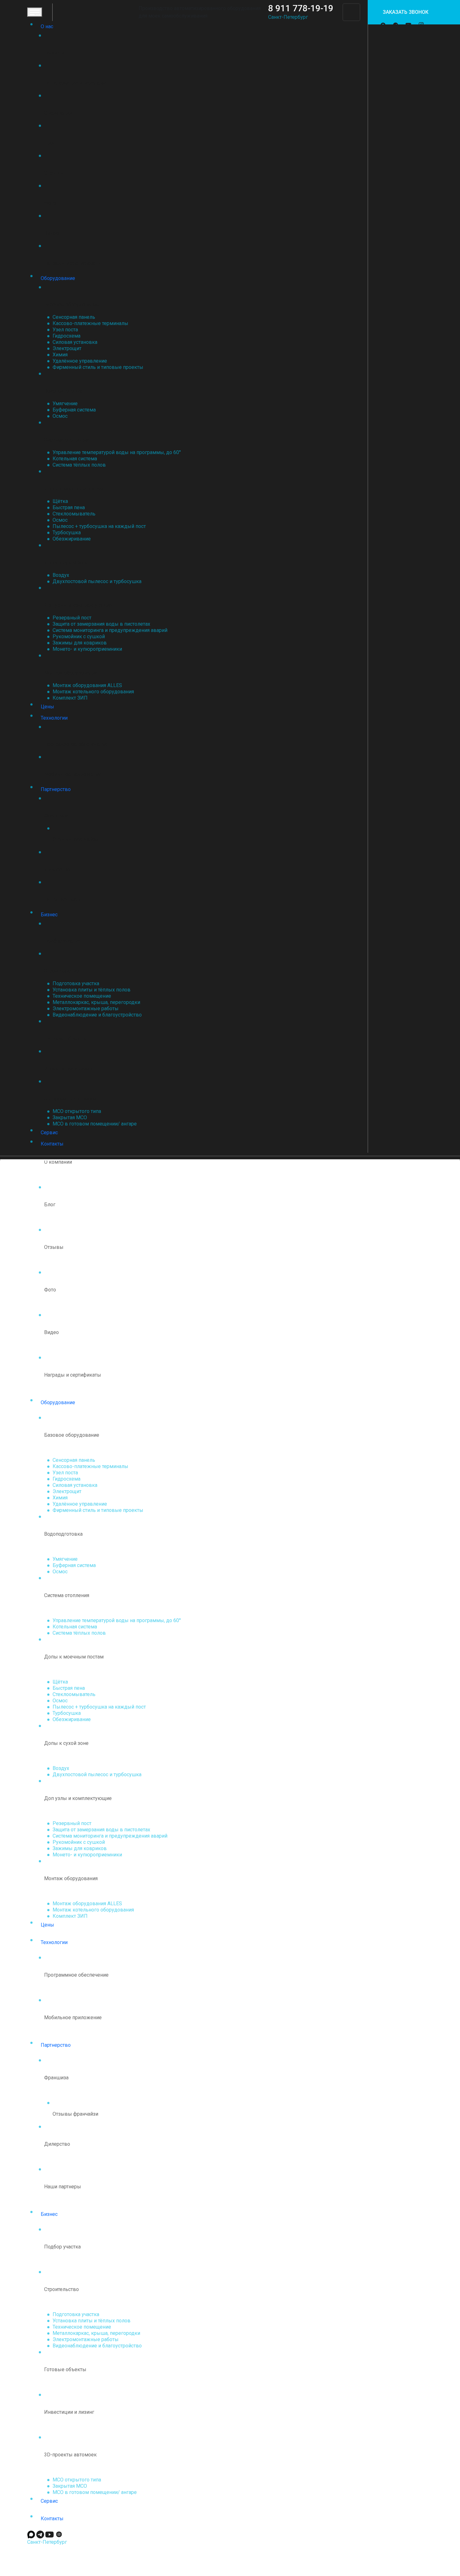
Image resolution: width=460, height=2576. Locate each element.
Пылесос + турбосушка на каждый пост (99, 526)
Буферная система (74, 410)
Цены (47, 707)
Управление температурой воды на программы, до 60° (117, 452)
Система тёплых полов (79, 465)
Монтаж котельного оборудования (93, 692)
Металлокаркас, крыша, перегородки (96, 1002)
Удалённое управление (80, 361)
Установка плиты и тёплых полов (92, 990)
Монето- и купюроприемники (87, 649)
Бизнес (49, 915)
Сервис (49, 1133)
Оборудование (58, 278)
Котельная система (75, 459)
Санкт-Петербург (288, 17)
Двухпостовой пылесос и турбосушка (97, 581)
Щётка (60, 501)
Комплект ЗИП (70, 698)
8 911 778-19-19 (301, 8)
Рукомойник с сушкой (79, 636)
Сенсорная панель (74, 317)
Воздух (61, 575)
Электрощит (67, 348)
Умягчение (65, 403)
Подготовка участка (76, 983)
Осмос (60, 416)
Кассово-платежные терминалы (90, 323)
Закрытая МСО (70, 1117)
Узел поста (65, 330)
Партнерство (56, 789)
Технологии (54, 718)
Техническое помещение (82, 996)
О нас (47, 26)
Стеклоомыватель (74, 514)
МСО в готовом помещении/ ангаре (95, 1124)
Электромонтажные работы (86, 1009)
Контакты (52, 1144)
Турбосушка (67, 533)
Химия (60, 355)
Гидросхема (66, 336)
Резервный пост (72, 618)
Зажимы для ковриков (80, 643)
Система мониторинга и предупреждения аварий (110, 630)
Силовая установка (75, 342)
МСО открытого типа (77, 1111)
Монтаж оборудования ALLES (87, 685)
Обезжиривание (72, 539)
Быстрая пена (69, 507)
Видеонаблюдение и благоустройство (97, 1015)
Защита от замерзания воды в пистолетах (101, 624)
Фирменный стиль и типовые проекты (98, 367)
